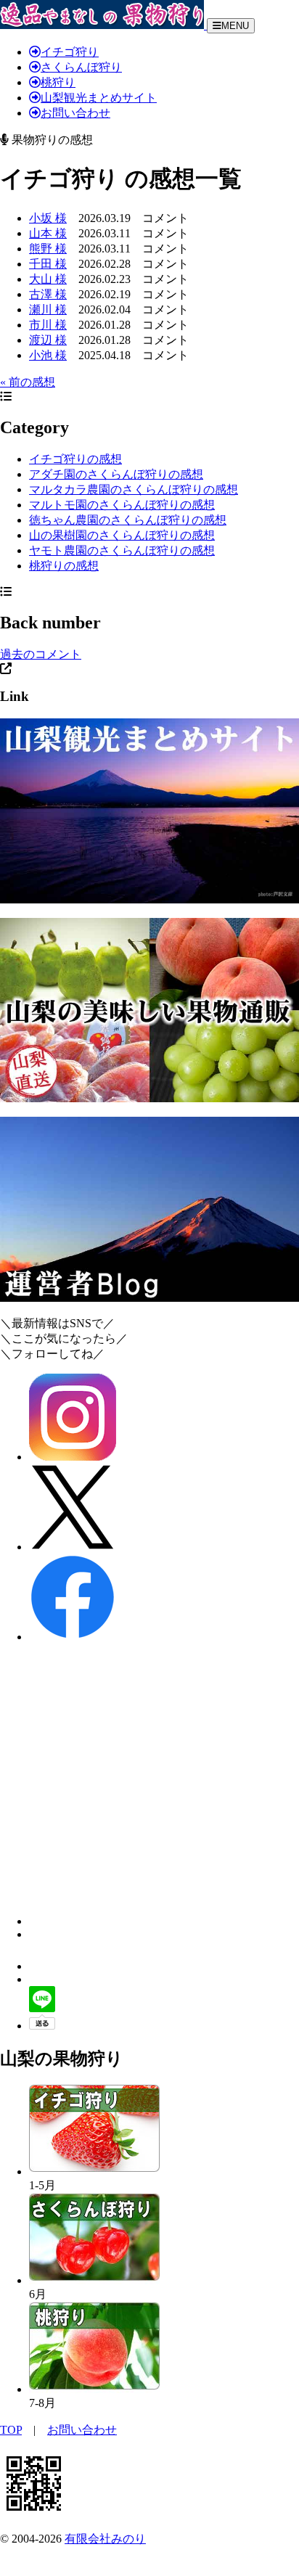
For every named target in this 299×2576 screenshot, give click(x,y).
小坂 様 (48, 218)
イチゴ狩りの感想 (75, 459)
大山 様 (48, 279)
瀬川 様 (48, 309)
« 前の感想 (28, 382)
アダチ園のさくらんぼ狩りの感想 (116, 474)
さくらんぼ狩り (81, 67)
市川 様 (48, 325)
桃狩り (58, 82)
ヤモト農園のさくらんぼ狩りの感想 (122, 550)
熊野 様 (48, 249)
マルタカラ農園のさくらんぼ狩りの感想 (134, 489)
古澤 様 (48, 294)
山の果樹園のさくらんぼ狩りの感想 (122, 535)
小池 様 (48, 355)
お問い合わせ (75, 113)
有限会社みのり (105, 2539)
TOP (11, 2430)
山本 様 (48, 233)
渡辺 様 (48, 340)
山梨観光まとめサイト (99, 98)
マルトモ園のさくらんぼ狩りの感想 (122, 505)
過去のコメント (41, 654)
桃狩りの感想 (64, 566)
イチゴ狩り (70, 52)
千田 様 (48, 264)
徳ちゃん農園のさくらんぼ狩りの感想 (128, 520)
